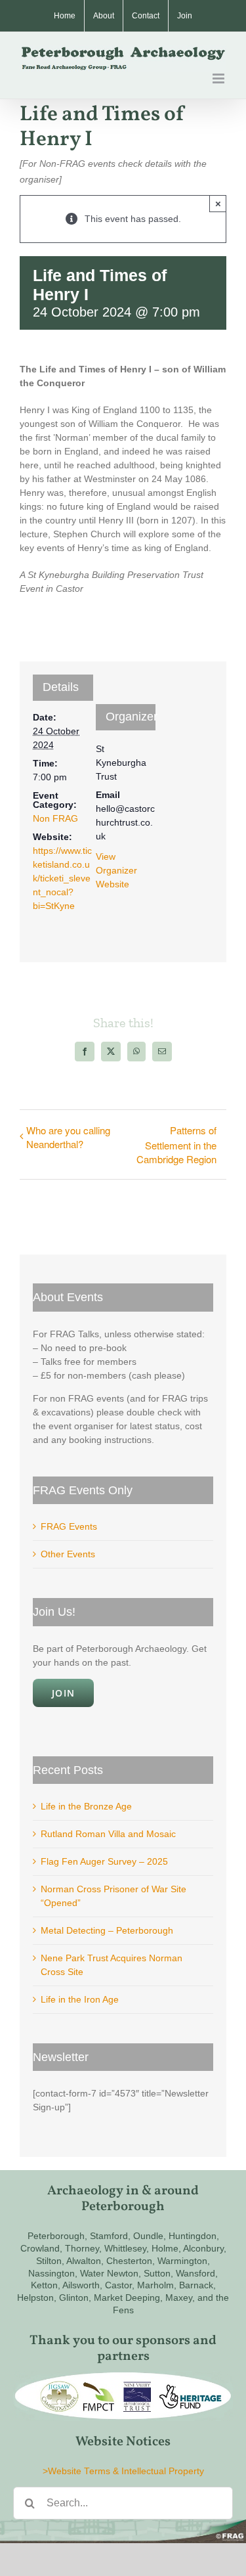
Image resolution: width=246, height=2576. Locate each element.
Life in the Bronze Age (86, 1806)
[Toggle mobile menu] (219, 78)
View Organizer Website (116, 870)
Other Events (68, 1554)
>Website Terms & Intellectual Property (123, 2471)
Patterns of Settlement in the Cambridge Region (176, 1144)
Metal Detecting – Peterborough (107, 1930)
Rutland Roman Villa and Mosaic (108, 1834)
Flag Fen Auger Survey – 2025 (104, 1861)
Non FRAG (55, 818)
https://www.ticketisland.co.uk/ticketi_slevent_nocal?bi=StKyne (62, 878)
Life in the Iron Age (80, 1999)
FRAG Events (69, 1526)
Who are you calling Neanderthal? (68, 1137)
